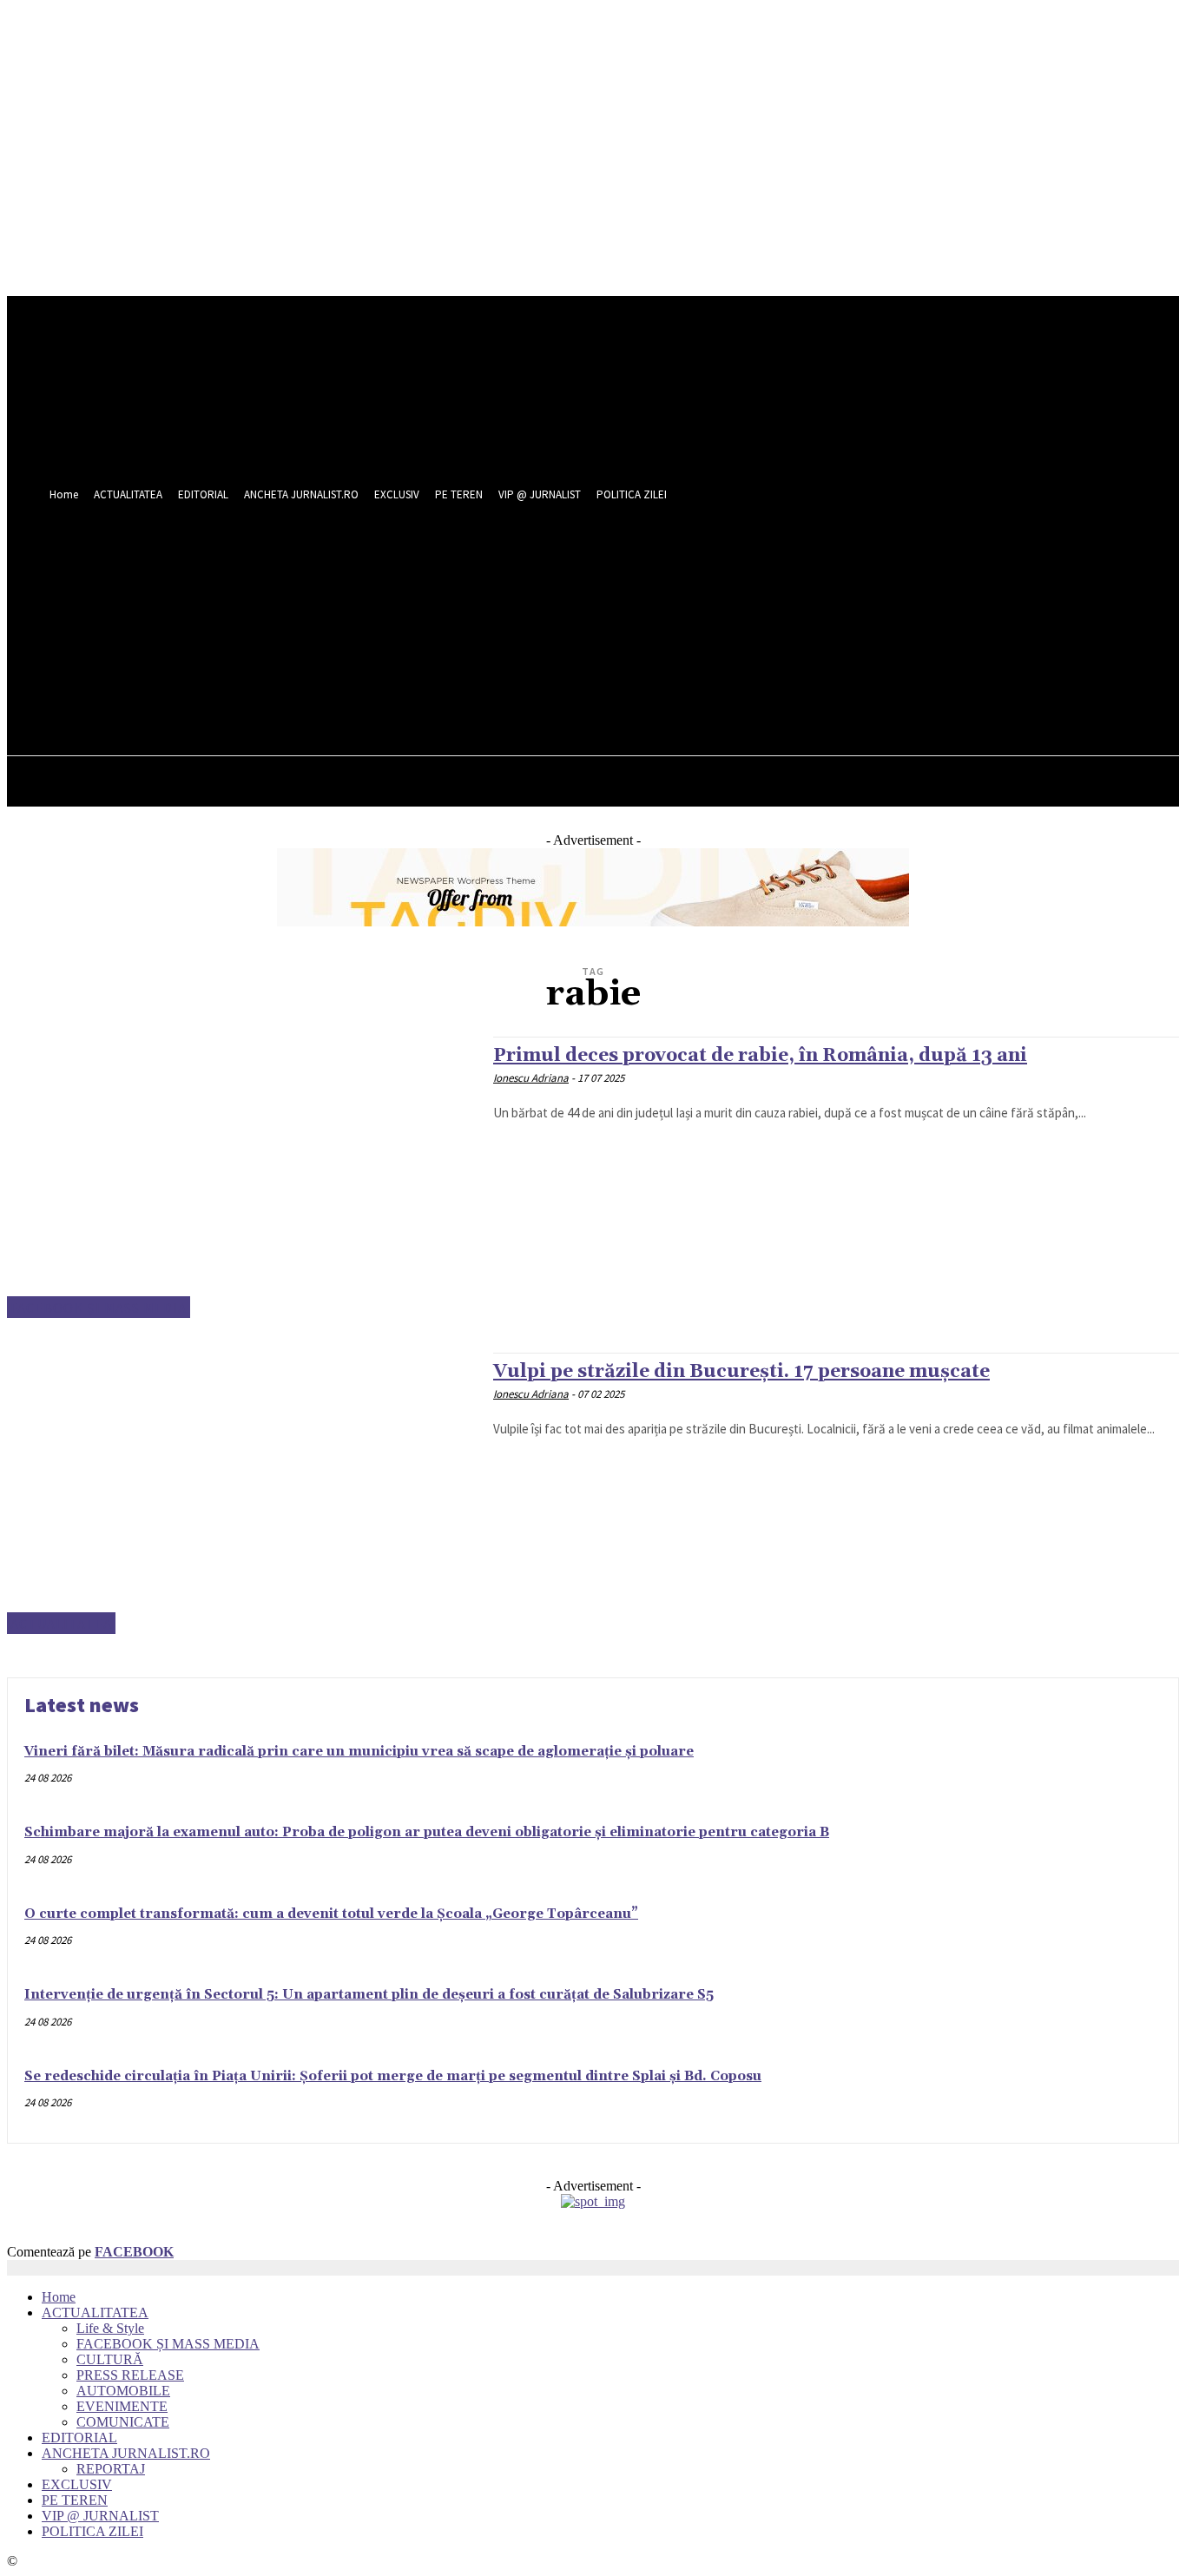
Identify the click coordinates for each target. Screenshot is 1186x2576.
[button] (754, 652)
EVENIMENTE (122, 2406)
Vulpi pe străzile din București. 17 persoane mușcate (741, 1372)
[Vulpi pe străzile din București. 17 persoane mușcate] (241, 1493)
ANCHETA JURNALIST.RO (126, 2453)
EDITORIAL (79, 2438)
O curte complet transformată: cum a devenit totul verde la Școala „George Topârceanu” (331, 1914)
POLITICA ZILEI (92, 2531)
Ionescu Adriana (531, 1078)
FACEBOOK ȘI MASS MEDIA (99, 1308)
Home (59, 2297)
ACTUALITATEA (61, 1624)
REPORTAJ (111, 2469)
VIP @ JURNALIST (100, 2516)
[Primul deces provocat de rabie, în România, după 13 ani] (241, 1177)
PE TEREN (75, 2500)
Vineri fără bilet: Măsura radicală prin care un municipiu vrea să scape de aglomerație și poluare (359, 1752)
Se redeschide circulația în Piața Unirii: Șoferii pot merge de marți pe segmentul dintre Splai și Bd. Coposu (393, 2076)
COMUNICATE (123, 2422)
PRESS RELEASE (130, 2375)
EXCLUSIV (77, 2484)
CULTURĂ (110, 2359)
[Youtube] (758, 613)
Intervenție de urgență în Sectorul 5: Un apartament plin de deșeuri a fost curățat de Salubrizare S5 (369, 1995)
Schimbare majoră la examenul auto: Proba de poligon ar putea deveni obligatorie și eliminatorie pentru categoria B (427, 1832)
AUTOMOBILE (123, 2391)
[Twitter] (726, 613)
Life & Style (110, 2328)
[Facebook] (694, 613)
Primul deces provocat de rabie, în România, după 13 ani (760, 1056)
